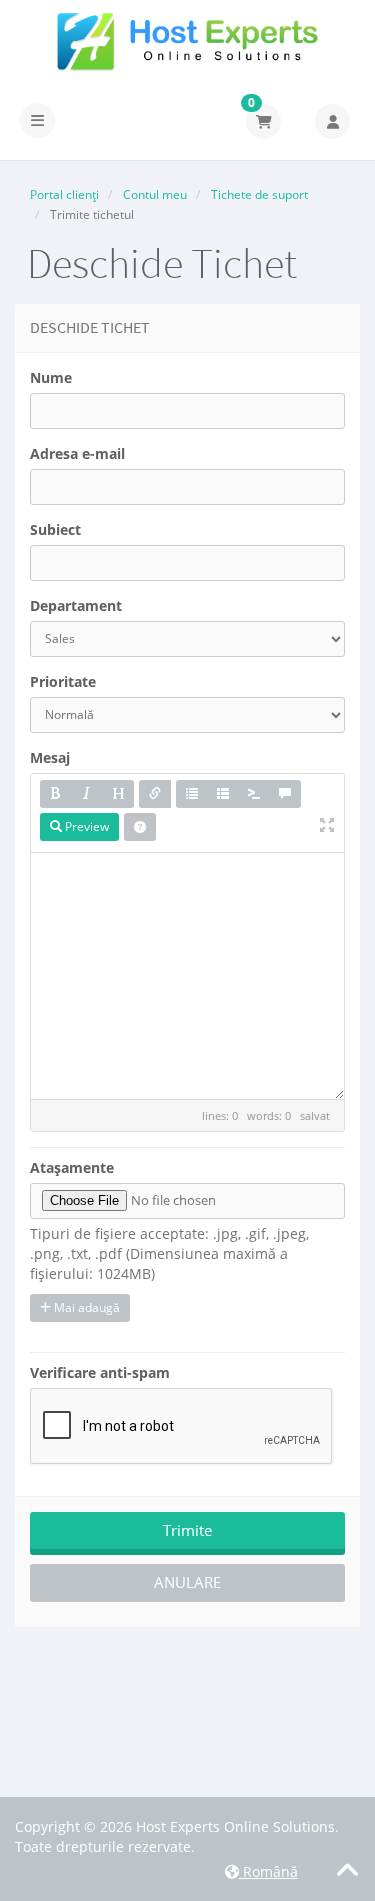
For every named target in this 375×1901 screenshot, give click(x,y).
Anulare (187, 1582)
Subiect (55, 529)
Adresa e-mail (77, 453)
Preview (85, 826)
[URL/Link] (155, 794)
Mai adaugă (85, 1307)
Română (268, 1871)
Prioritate (63, 681)
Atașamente (72, 1167)
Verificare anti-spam (100, 1372)
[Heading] (118, 794)
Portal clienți (64, 194)
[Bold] (56, 794)
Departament (76, 605)
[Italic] (87, 794)
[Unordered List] (192, 794)
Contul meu (155, 194)
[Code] (254, 794)
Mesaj (50, 757)
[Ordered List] (223, 794)
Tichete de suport (259, 194)
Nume (51, 377)
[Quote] (285, 794)
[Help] (140, 827)
